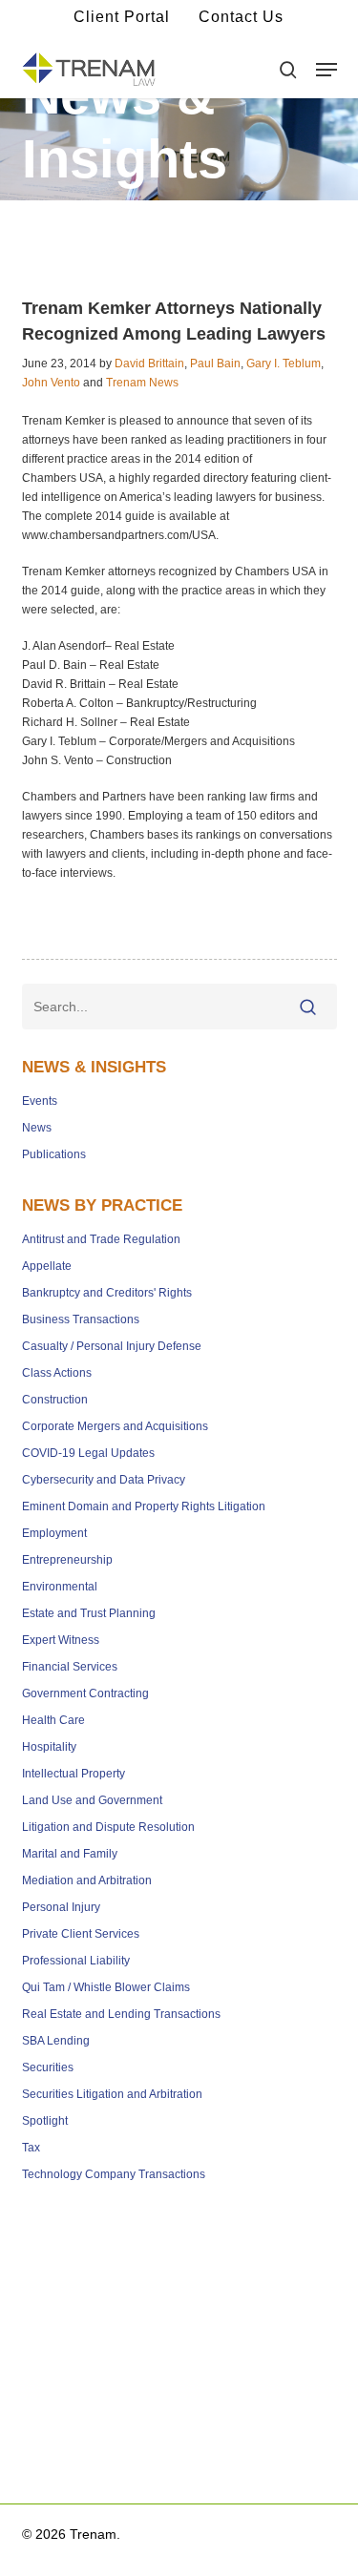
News (37, 1128)
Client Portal (122, 17)
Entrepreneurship (67, 1560)
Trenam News (142, 383)
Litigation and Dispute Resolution (108, 1827)
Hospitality (49, 1747)
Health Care (53, 1720)
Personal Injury (61, 1907)
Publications (54, 1154)
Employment (54, 1533)
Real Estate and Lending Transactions (121, 2014)
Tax (31, 2148)
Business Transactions (81, 1319)
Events (40, 1101)
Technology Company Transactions (114, 2174)
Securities (48, 2067)
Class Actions (57, 1373)
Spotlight (45, 2121)
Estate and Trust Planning (89, 1613)
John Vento (51, 383)
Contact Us (241, 17)
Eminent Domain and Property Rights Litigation (144, 1506)
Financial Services (70, 1667)
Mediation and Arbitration (87, 1880)
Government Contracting (85, 1693)
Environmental (60, 1587)
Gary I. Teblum (284, 364)
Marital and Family (70, 1854)
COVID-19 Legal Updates (88, 1453)
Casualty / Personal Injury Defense (112, 1346)
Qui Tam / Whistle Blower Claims (106, 1987)
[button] (326, 70)
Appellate (47, 1266)
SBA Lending (56, 2041)
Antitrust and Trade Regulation (101, 1239)
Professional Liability (76, 1961)
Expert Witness (61, 1640)
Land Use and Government (92, 1800)
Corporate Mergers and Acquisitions (115, 1426)
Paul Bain (215, 364)
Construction (55, 1400)
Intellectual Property (74, 1774)
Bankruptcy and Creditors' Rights (107, 1293)
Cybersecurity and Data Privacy (104, 1480)
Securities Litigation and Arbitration (112, 2094)
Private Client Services (81, 1934)
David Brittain (149, 364)
